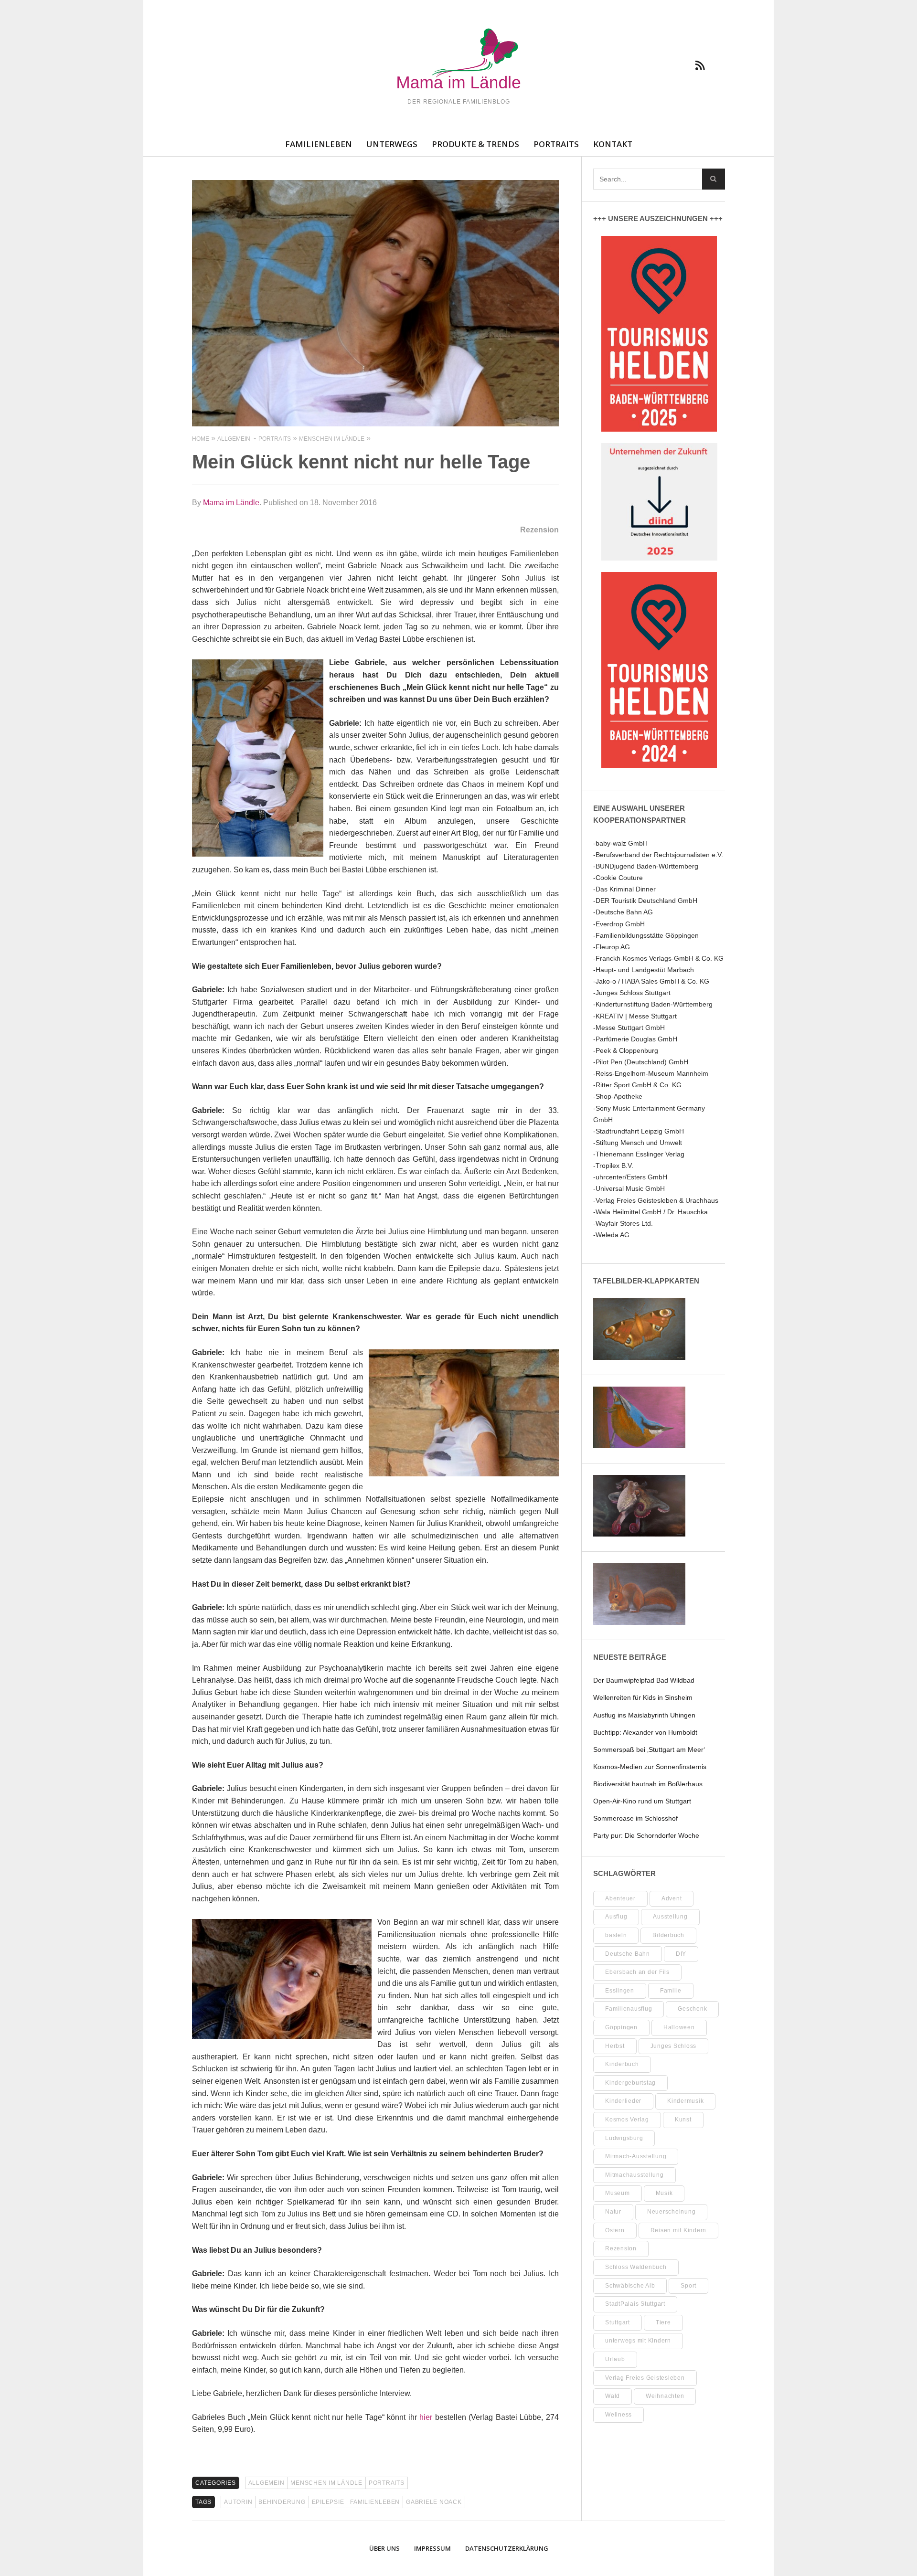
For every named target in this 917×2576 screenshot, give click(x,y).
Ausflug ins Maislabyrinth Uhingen (644, 1715)
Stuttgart (618, 2322)
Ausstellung (670, 1917)
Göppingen (621, 2027)
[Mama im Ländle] (458, 60)
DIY (681, 1954)
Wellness (618, 2415)
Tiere (663, 2322)
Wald (613, 2396)
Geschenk (692, 2009)
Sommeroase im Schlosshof (635, 1818)
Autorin (238, 2502)
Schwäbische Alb (630, 2286)
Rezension (621, 2248)
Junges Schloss (674, 2046)
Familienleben (319, 144)
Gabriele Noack (434, 2502)
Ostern (615, 2230)
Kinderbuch (622, 2064)
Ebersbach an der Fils (637, 1972)
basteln (616, 1935)
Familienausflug (629, 2009)
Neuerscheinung (672, 2212)
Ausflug (616, 1917)
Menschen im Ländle (326, 2483)
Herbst (615, 2046)
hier (426, 2417)
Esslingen (620, 1991)
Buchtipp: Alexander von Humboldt (645, 1732)
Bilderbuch (668, 1935)
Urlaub (615, 2359)
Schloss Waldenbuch (636, 2267)
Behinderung (282, 2502)
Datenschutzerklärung (507, 2548)
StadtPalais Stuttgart (635, 2304)
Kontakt (613, 144)
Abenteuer (620, 1898)
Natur (613, 2212)
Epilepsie (328, 2502)
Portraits (556, 144)
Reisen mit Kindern (679, 2230)
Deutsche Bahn (628, 1954)
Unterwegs (392, 144)
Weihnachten (665, 2396)
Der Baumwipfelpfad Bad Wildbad (644, 1680)
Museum (618, 2193)
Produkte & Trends (475, 144)
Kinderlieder (623, 2101)
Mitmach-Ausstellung (636, 2156)
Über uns (384, 2548)
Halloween (679, 2027)
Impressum (432, 2548)
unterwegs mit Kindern (638, 2341)
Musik (664, 2193)
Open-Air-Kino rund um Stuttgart (642, 1801)
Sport (688, 2286)
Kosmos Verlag (627, 2120)
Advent (672, 1898)
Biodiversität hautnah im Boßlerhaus (648, 1784)
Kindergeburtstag (630, 2083)
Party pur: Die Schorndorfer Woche (646, 1835)
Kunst (683, 2120)
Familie (671, 1991)
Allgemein (267, 2483)
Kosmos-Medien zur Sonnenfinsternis (650, 1767)
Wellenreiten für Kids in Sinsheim (643, 1697)
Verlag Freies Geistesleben (645, 2378)
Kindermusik (685, 2101)
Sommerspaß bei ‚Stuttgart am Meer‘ (649, 1749)
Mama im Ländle (231, 503)
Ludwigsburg (624, 2138)
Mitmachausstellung (634, 2175)
